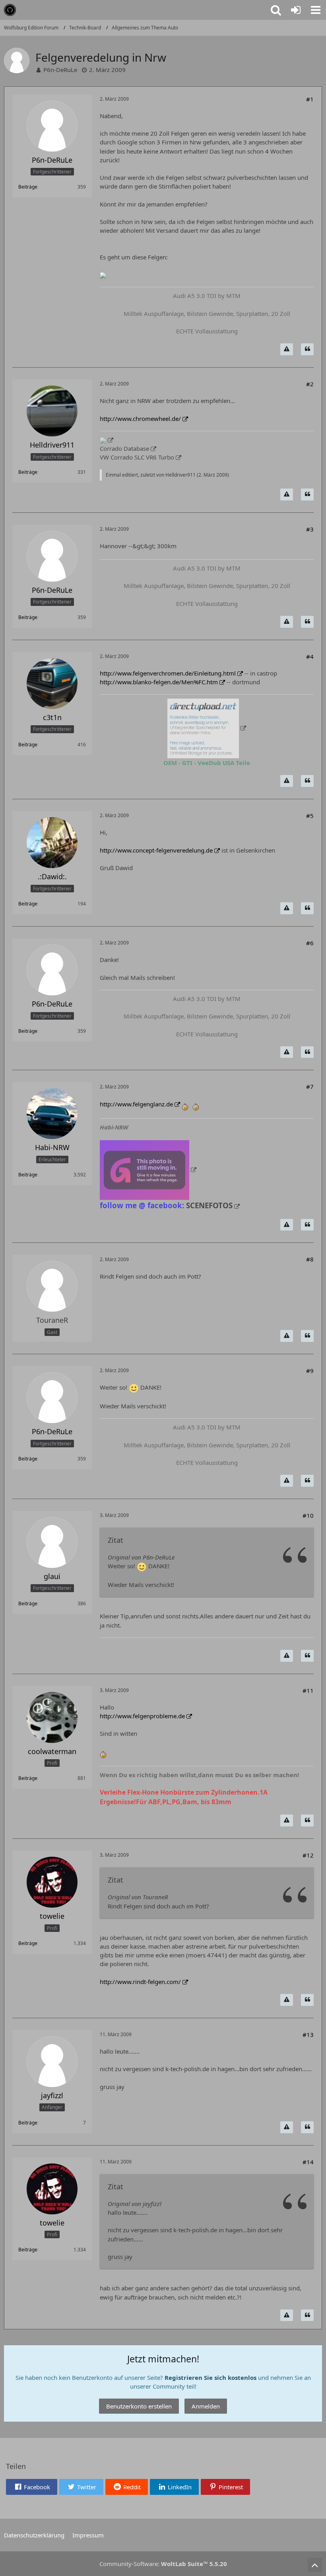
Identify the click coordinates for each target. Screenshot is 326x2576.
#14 (308, 2162)
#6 (310, 943)
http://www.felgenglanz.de (136, 1104)
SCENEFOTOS (209, 1205)
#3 (310, 529)
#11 (308, 1690)
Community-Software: (163, 2564)
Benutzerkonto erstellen (139, 2406)
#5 (310, 816)
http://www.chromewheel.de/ (140, 419)
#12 (308, 1855)
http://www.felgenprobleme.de (142, 1716)
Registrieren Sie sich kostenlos (211, 2377)
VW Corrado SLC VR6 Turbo (137, 457)
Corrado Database (124, 448)
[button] (316, 10)
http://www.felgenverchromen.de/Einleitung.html (168, 673)
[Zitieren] (307, 349)
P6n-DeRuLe (60, 70)
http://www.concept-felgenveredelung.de (156, 850)
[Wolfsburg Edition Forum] (10, 10)
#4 (310, 656)
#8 (310, 1259)
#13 (308, 2035)
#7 (310, 1086)
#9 (310, 1371)
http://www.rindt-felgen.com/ (140, 1982)
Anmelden (206, 2406)
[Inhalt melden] (287, 349)
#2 (310, 384)
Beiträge (28, 187)
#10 (308, 1515)
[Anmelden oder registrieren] (296, 10)
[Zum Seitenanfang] (315, 2565)
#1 (310, 99)
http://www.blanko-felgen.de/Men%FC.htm (159, 682)
